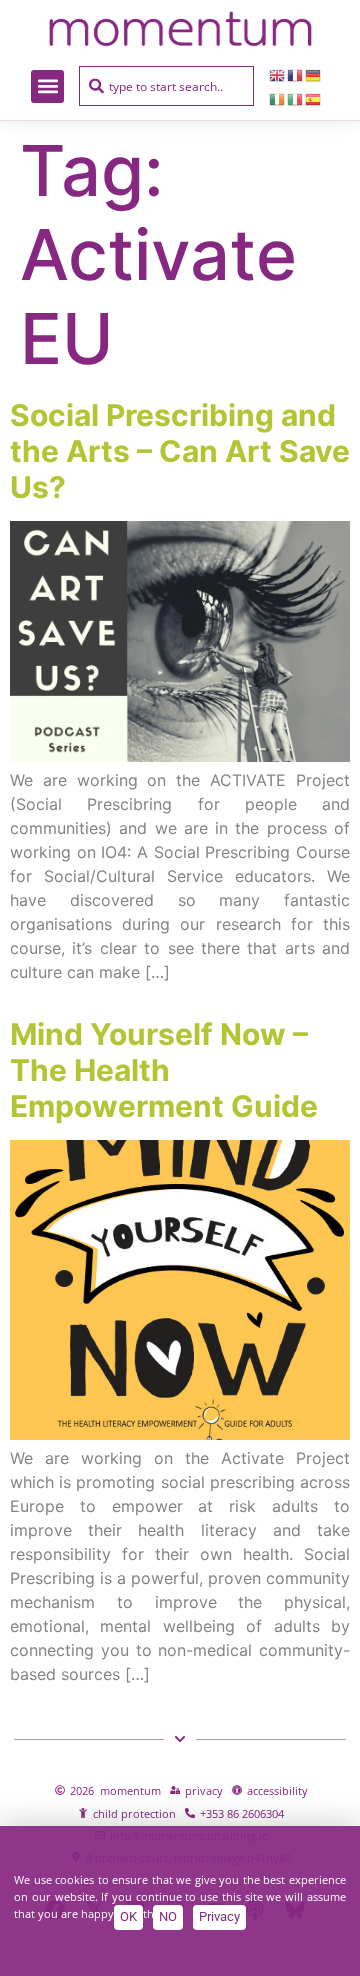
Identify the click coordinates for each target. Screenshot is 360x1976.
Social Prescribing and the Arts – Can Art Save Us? (180, 451)
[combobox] (166, 86)
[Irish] (278, 98)
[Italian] (296, 98)
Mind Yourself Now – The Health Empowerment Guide (164, 1070)
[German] (314, 74)
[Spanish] (314, 98)
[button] (47, 86)
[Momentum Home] (179, 28)
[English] (278, 74)
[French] (296, 74)
